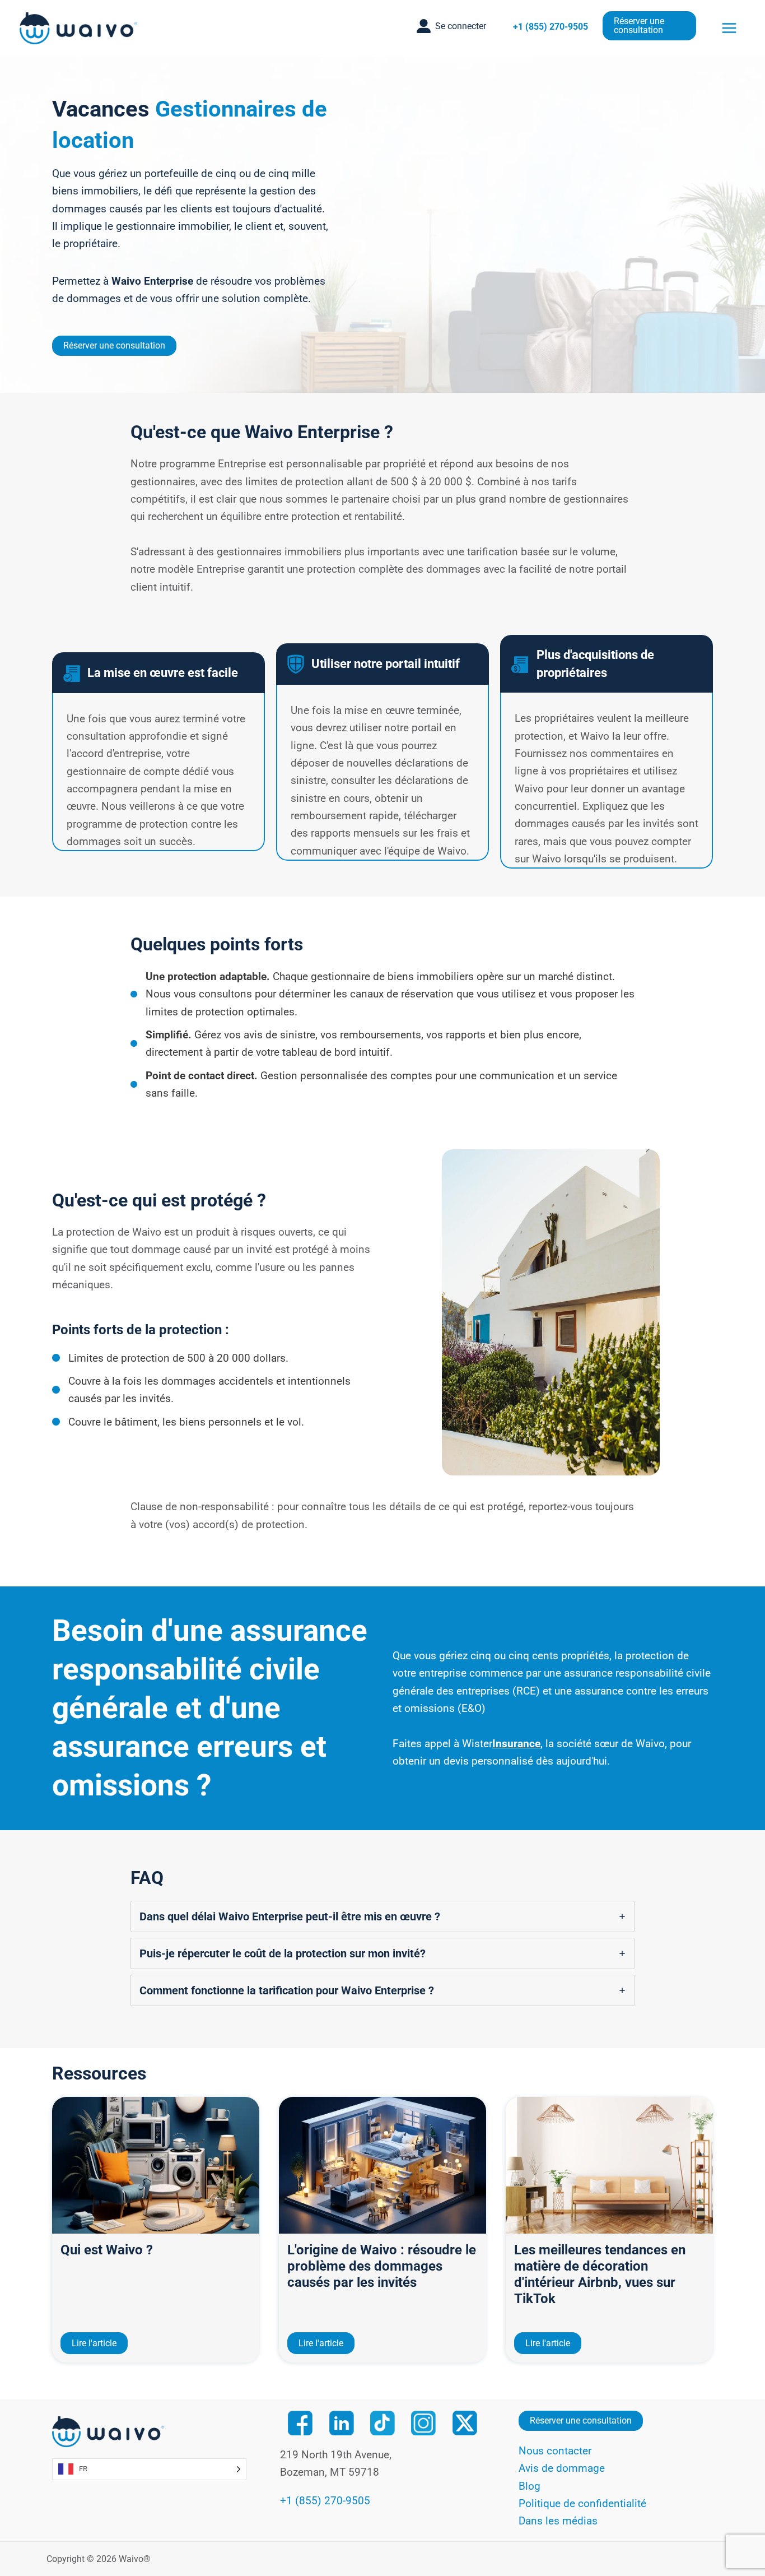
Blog (530, 2486)
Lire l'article (94, 2343)
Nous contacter (555, 2451)
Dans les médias (558, 2521)
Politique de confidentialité (582, 2503)
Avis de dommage (562, 2468)
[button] (451, 26)
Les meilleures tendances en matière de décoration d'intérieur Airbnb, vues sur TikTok (600, 2274)
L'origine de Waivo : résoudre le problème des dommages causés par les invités (382, 2266)
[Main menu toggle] (729, 28)
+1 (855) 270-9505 (551, 27)
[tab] (382, 1916)
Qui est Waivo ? (107, 2250)
